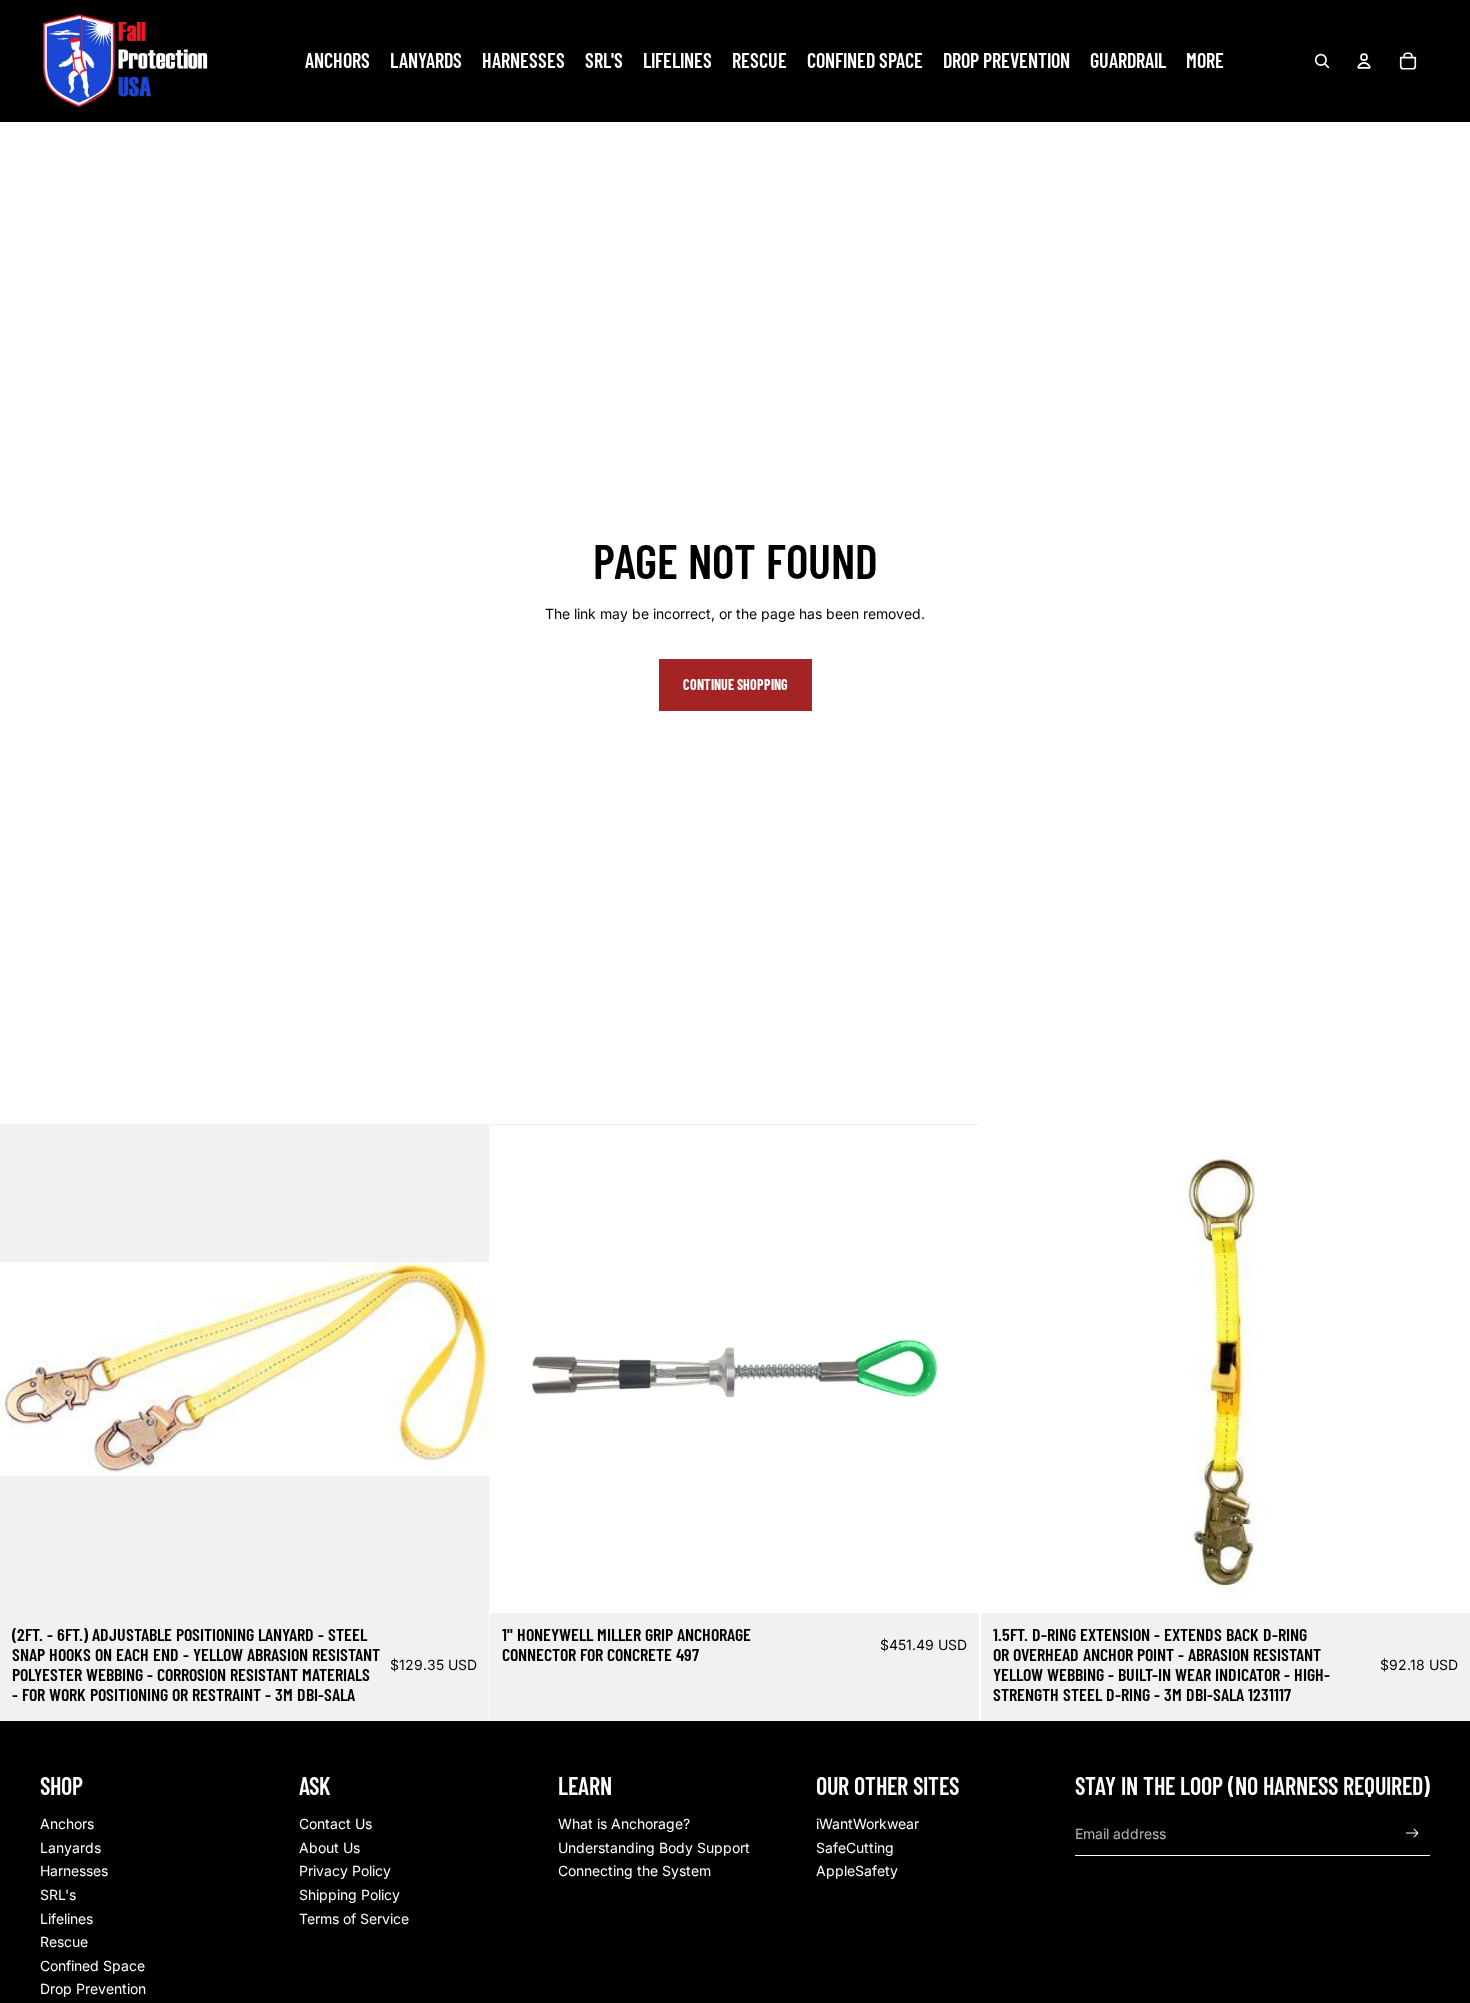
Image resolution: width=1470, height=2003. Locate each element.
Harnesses (74, 1870)
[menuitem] (1205, 61)
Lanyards (70, 1847)
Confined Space (92, 1965)
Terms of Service (354, 1918)
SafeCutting (855, 1847)
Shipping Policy (349, 1894)
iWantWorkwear (867, 1823)
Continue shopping (735, 684)
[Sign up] (1412, 1833)
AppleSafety (857, 1870)
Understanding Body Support (654, 1847)
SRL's (58, 1894)
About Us (329, 1847)
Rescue (64, 1941)
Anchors (67, 1823)
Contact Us (335, 1823)
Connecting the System (634, 1870)
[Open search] (1322, 61)
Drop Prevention (93, 1988)
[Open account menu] (1364, 61)
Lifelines (66, 1918)
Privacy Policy (345, 1870)
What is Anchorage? (624, 1823)
